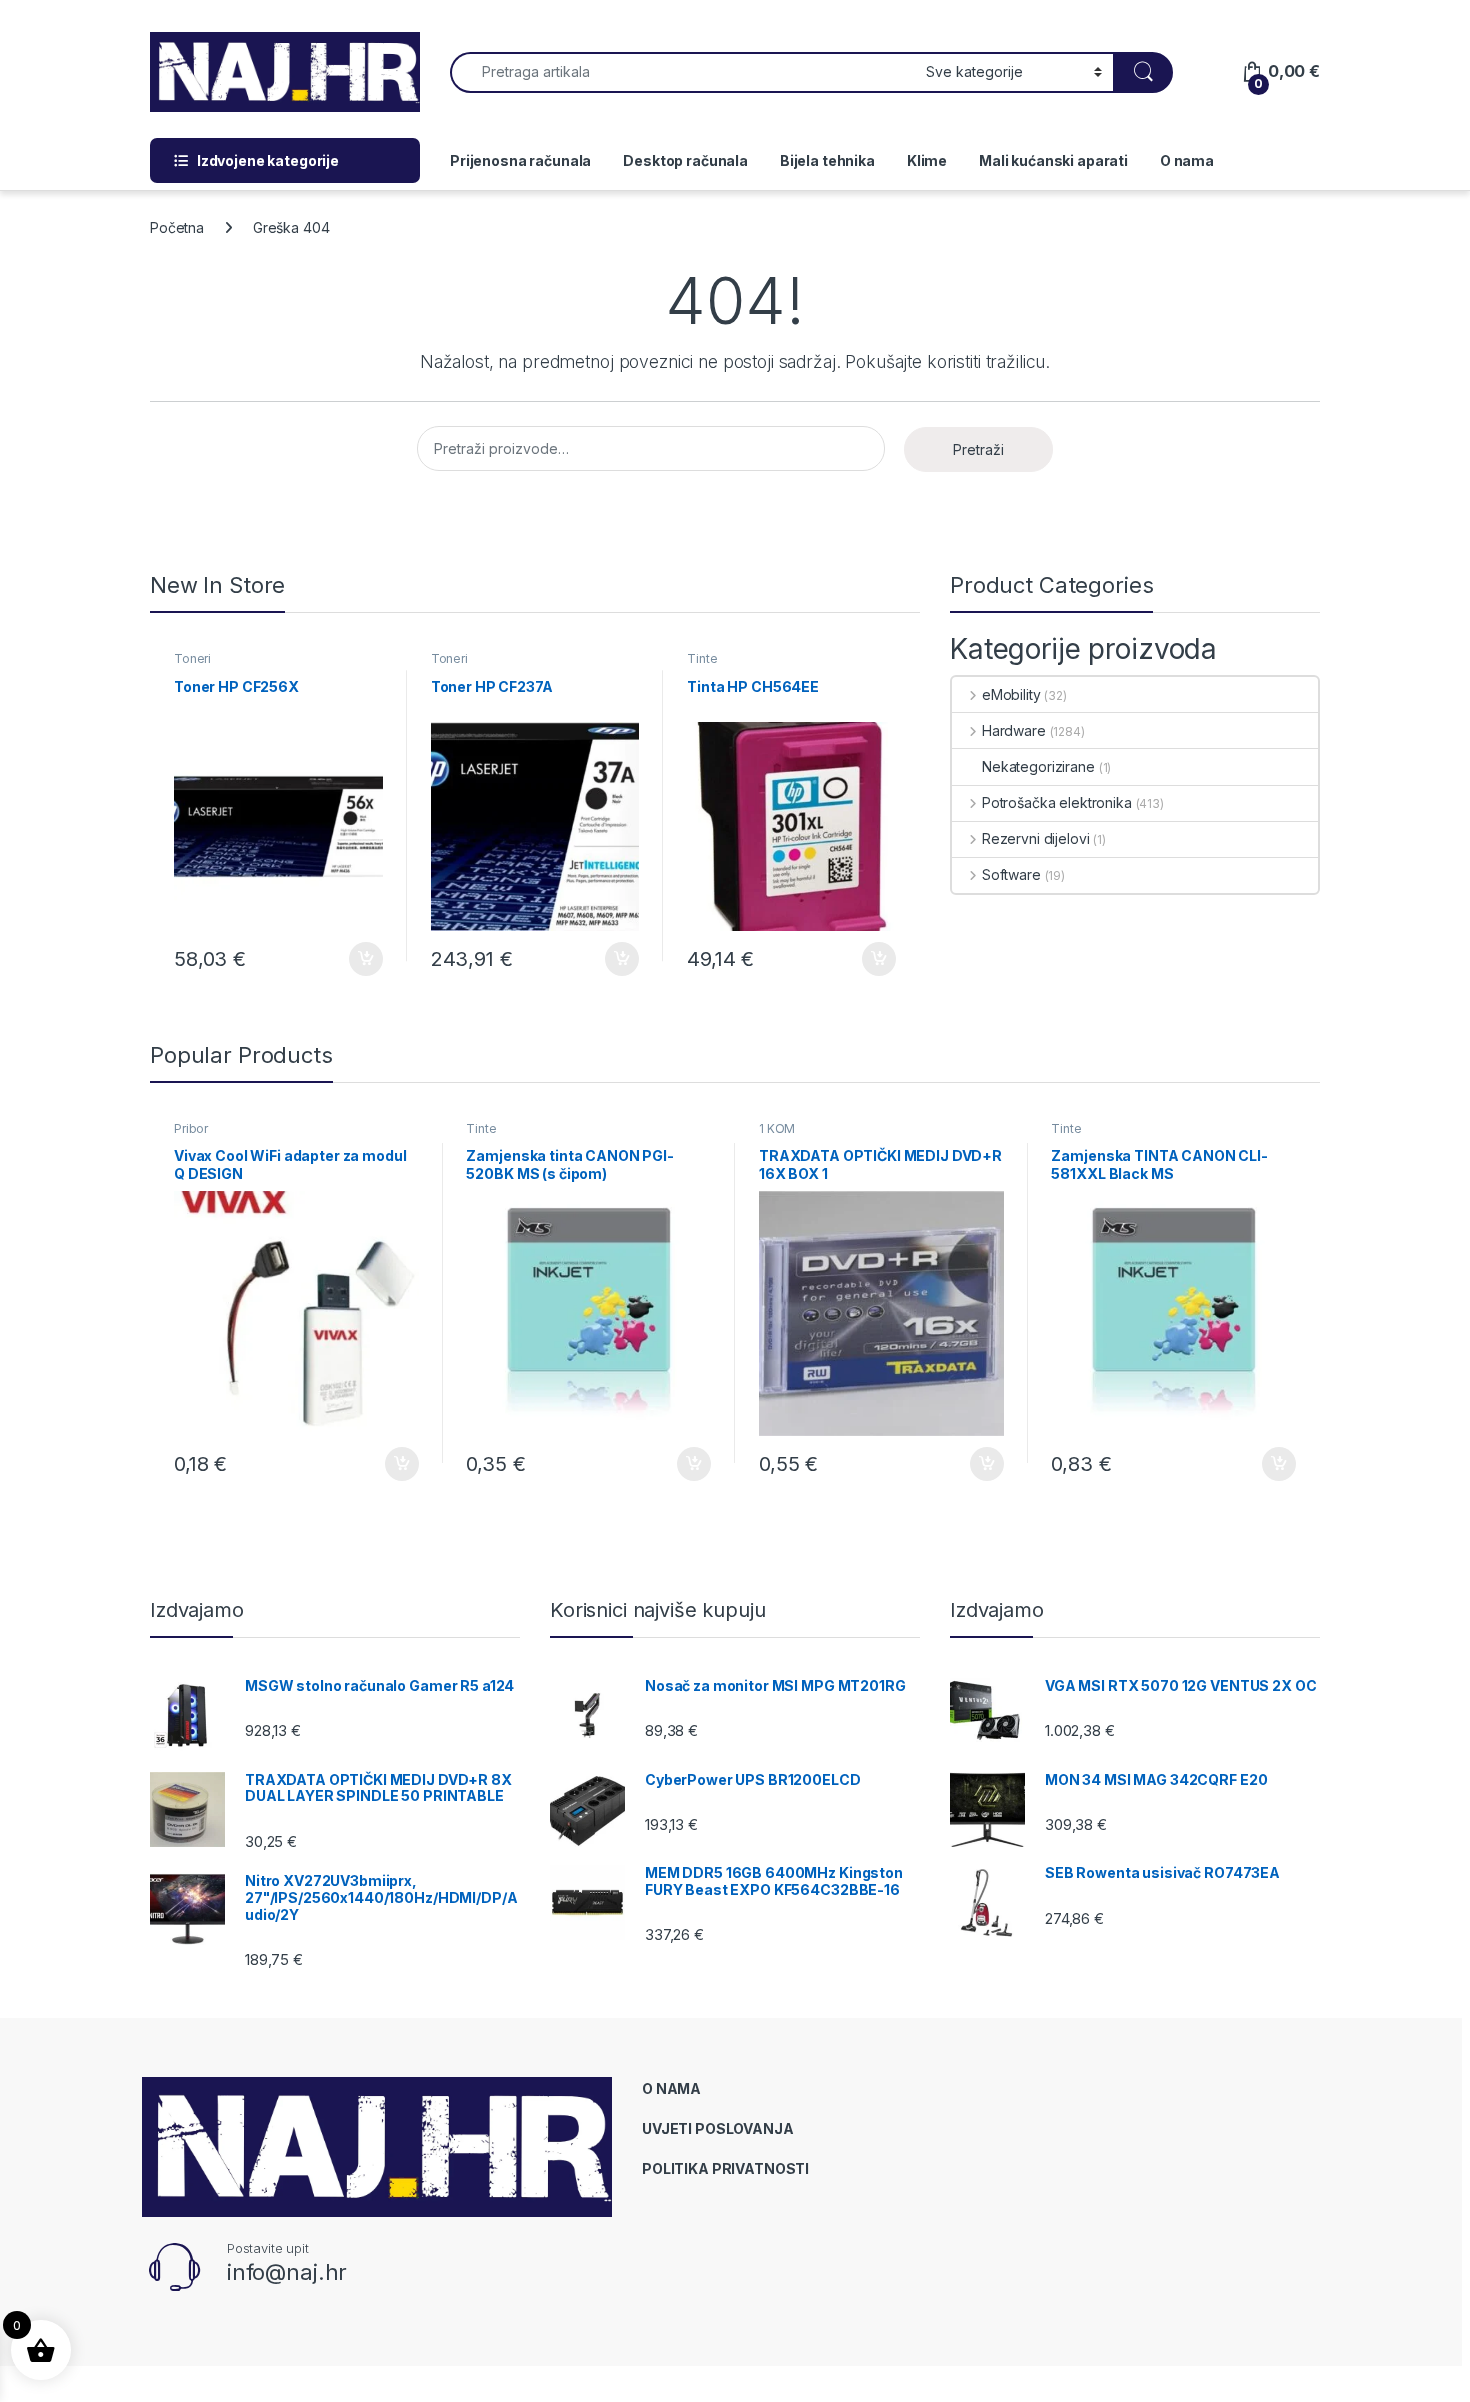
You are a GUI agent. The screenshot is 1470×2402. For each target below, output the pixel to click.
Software (1011, 874)
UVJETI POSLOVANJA (718, 2128)
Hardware (1014, 730)
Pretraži (978, 449)
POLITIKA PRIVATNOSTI (725, 2168)
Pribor (191, 1128)
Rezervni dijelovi (1035, 838)
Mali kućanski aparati (1053, 160)
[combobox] (682, 72)
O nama (1187, 160)
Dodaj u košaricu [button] (355, 959)
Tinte (702, 658)
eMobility (1011, 694)
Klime (927, 160)
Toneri (192, 658)
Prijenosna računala (520, 160)
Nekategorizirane (1038, 766)
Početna (177, 227)
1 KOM (777, 1128)
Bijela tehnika (827, 160)
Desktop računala (685, 160)
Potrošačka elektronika (1057, 802)
